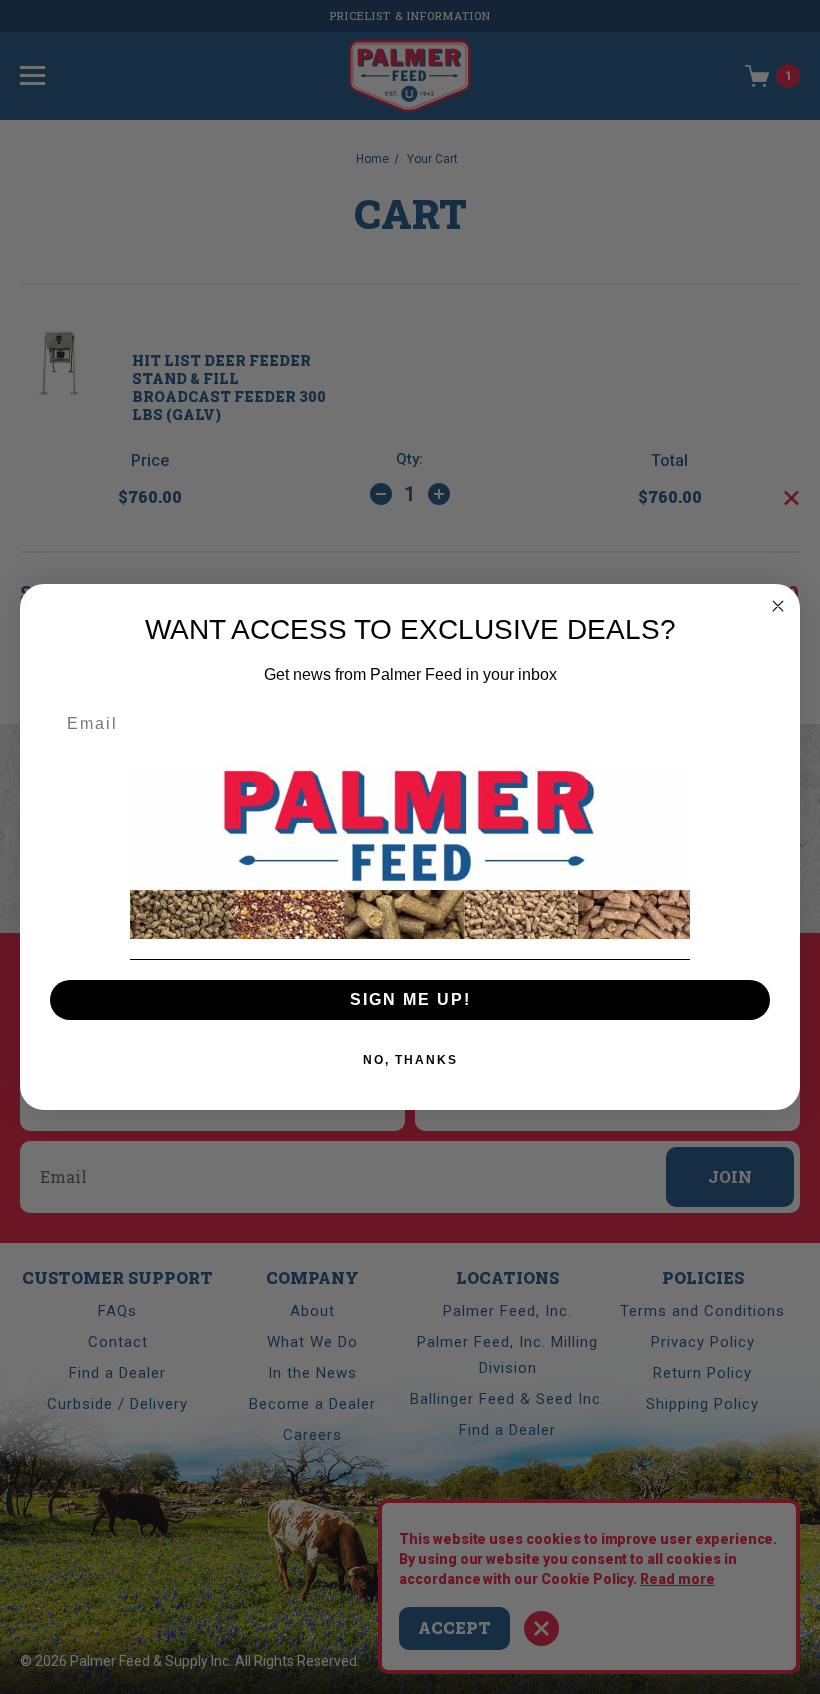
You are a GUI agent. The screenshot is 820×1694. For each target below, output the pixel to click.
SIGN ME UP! (410, 999)
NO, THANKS (410, 1060)
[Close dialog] (778, 606)
